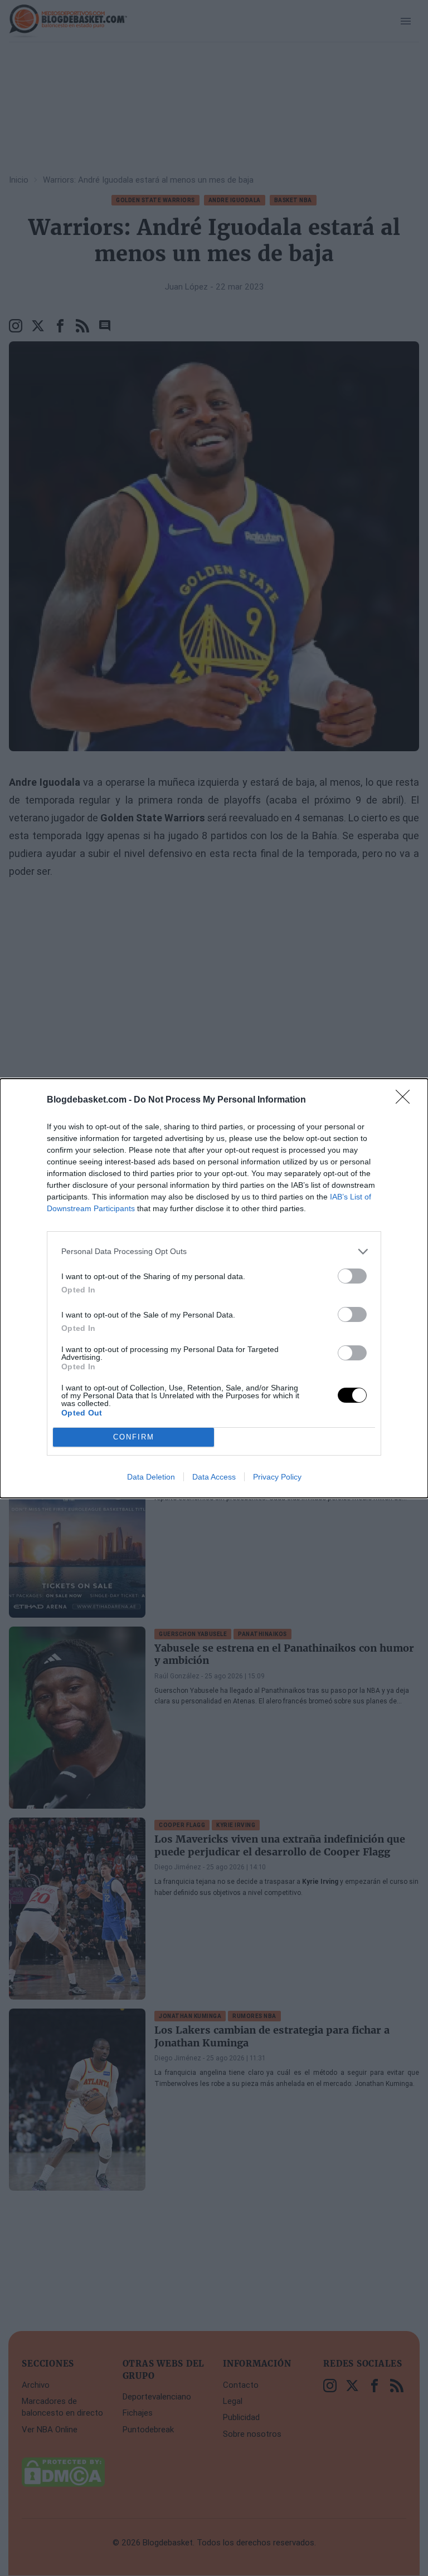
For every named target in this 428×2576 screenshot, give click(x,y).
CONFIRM (134, 1437)
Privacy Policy (277, 1477)
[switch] (352, 1276)
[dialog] (214, 1288)
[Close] (406, 1100)
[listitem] (214, 1252)
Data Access (214, 1477)
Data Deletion (151, 1477)
